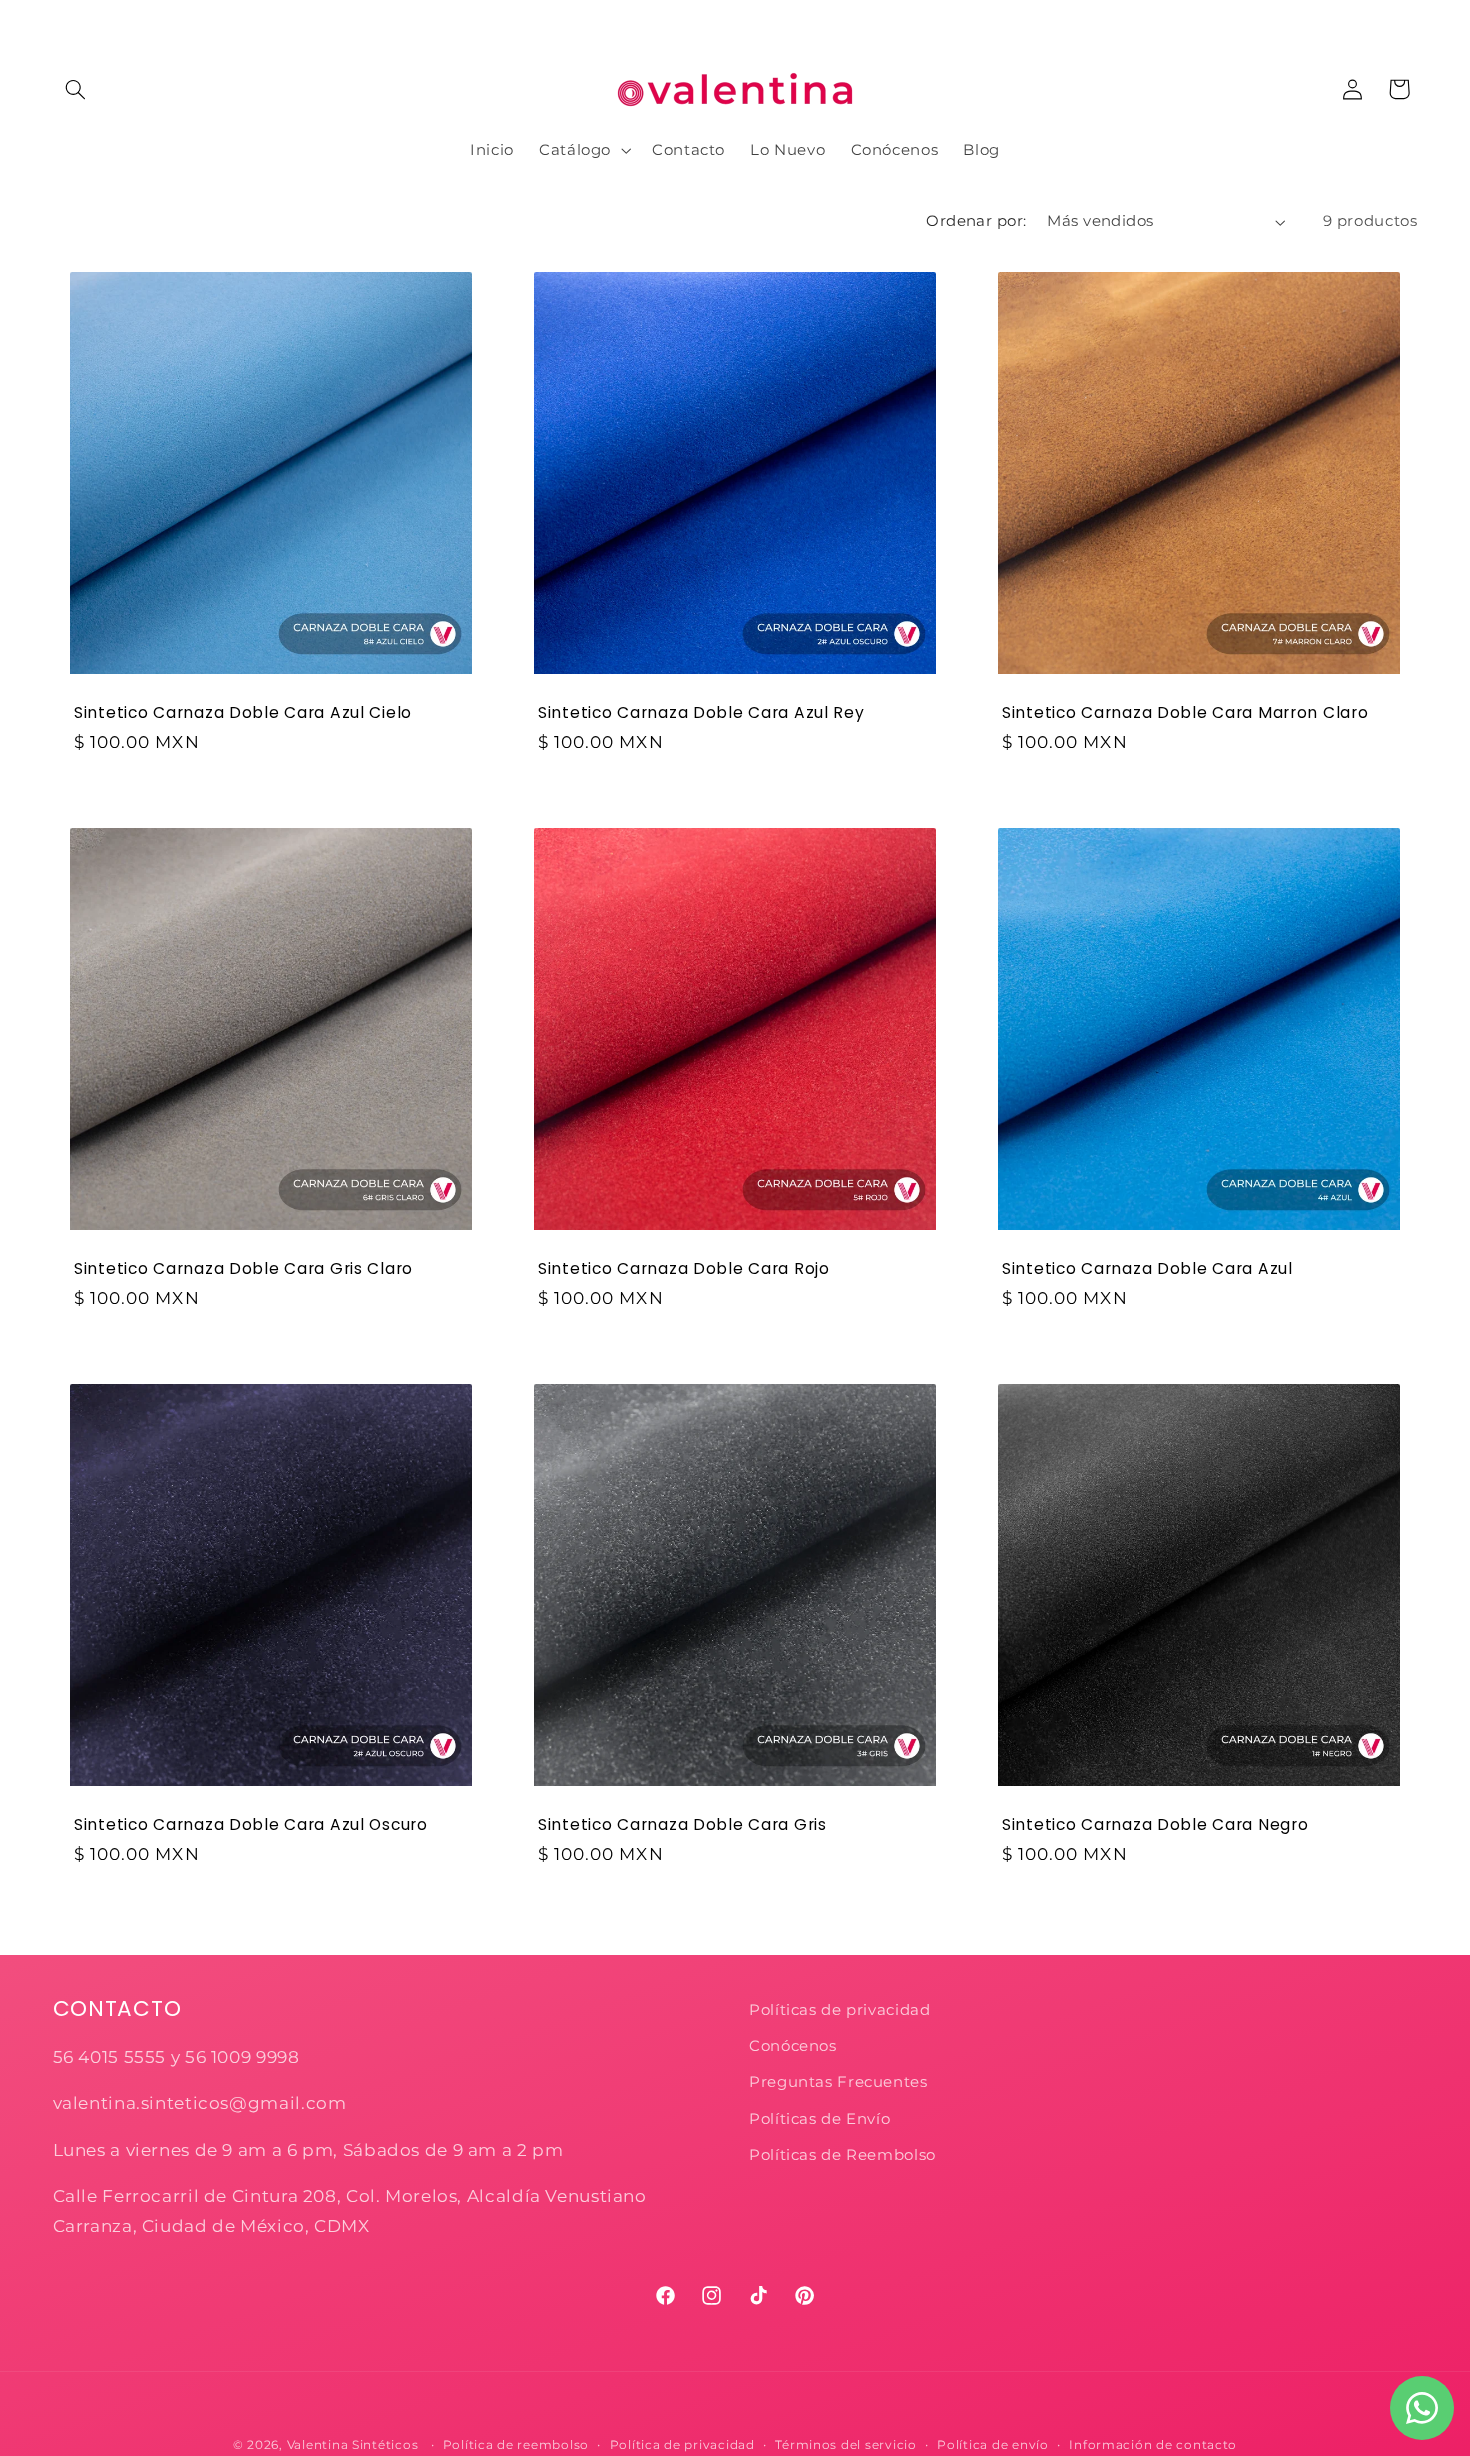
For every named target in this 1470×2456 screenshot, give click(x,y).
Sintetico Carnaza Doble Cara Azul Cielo (243, 713)
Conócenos (793, 2046)
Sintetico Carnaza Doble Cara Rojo (684, 1269)
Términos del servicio (845, 2445)
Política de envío (993, 2445)
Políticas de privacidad (842, 2010)
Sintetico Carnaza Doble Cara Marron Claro (1185, 713)
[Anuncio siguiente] (1411, 20)
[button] (76, 89)
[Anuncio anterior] (59, 20)
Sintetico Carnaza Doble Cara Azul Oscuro (251, 1825)
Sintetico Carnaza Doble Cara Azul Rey (701, 713)
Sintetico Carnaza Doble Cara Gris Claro (243, 1269)
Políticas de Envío (819, 2119)
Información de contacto (1153, 2445)
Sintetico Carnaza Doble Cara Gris (682, 1825)
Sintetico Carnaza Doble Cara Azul (1147, 1269)
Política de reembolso (516, 2445)
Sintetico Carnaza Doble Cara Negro (1155, 1825)
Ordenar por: (976, 221)
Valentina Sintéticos (353, 2445)
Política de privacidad (682, 2445)
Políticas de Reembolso (842, 2155)
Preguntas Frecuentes (838, 2082)
